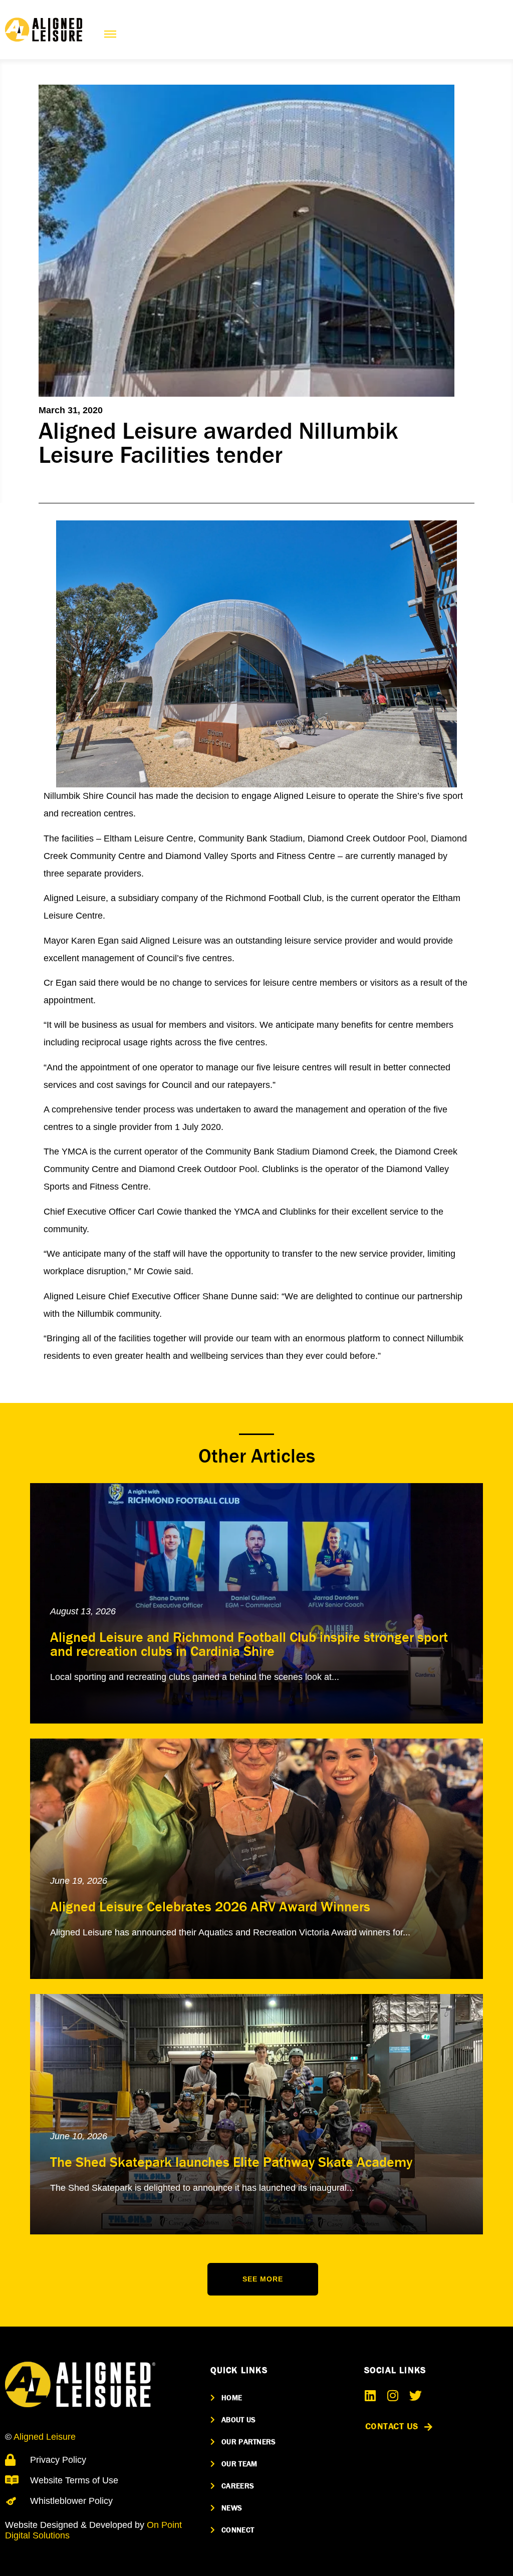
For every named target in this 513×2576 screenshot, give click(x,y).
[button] (263, 2279)
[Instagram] (393, 2395)
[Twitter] (416, 2395)
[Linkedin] (370, 2395)
